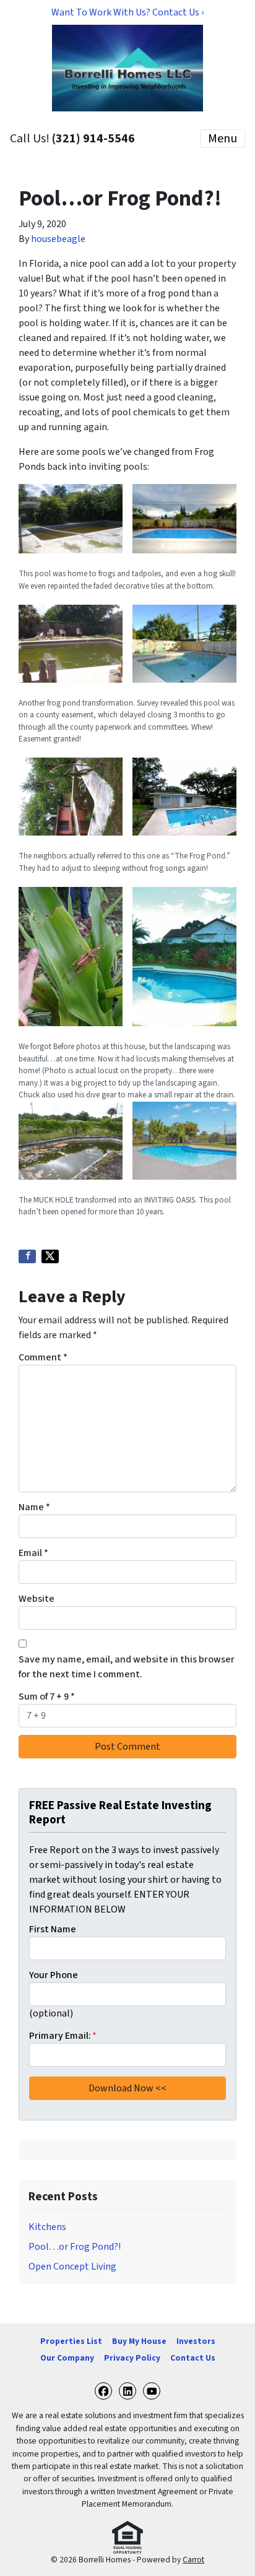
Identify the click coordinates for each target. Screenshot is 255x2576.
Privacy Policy (132, 2358)
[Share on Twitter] (50, 1256)
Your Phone (54, 1975)
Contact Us (193, 2358)
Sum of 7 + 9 (47, 1696)
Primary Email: (63, 2036)
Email (33, 1553)
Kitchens (47, 2227)
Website (37, 1599)
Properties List (71, 2341)
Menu (223, 139)
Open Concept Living (72, 2267)
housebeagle (58, 239)
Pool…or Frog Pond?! (75, 2247)
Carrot (193, 2560)
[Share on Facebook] (27, 1256)
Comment (43, 1357)
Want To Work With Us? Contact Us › (127, 12)
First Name (53, 1929)
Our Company (67, 2358)
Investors (196, 2341)
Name (34, 1507)
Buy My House (139, 2341)
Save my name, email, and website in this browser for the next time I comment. (127, 1667)
